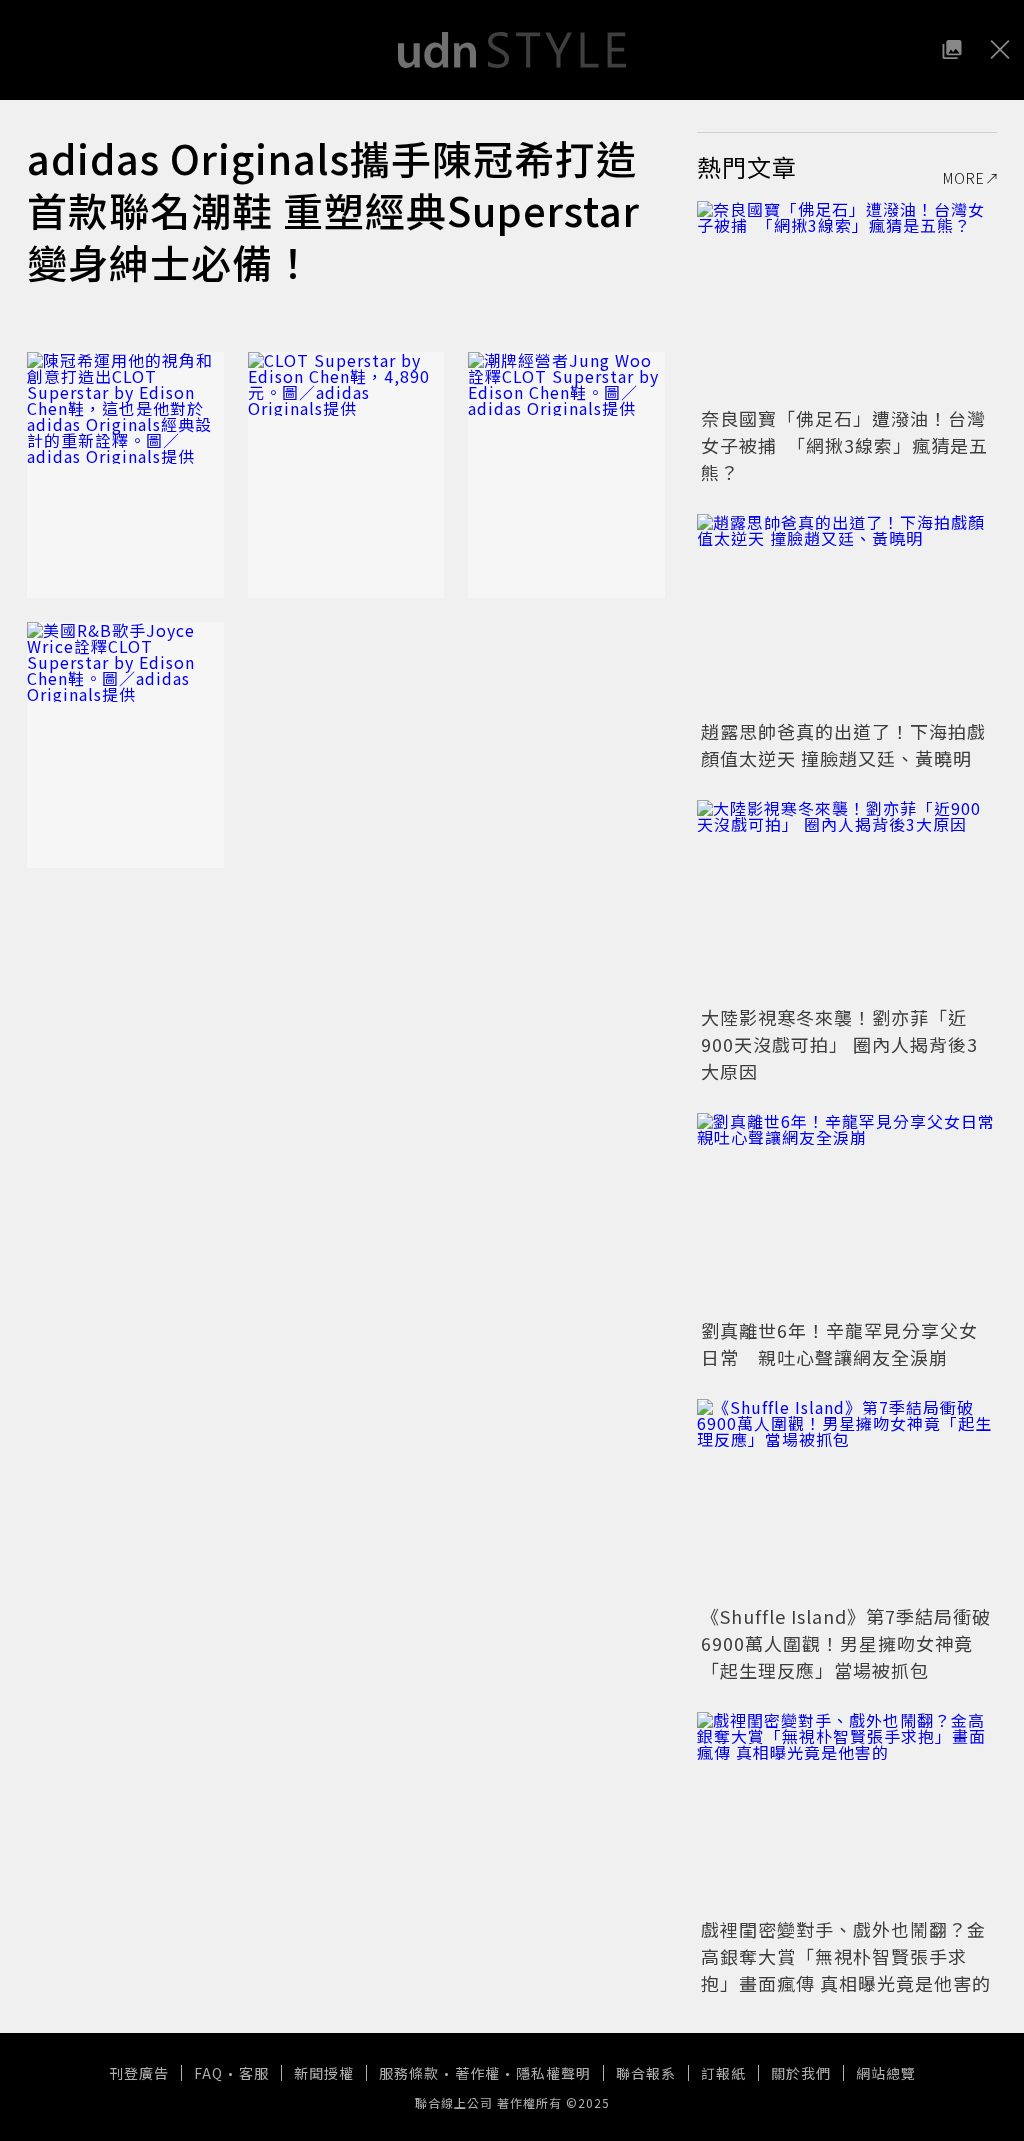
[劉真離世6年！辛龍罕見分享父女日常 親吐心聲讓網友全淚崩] (847, 1213)
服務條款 (409, 2073)
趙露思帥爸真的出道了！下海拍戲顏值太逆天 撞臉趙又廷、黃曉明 (843, 744)
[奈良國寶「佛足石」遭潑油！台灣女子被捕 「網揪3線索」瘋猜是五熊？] (847, 301)
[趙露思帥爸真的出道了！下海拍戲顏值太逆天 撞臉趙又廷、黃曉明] (847, 614)
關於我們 (801, 2073)
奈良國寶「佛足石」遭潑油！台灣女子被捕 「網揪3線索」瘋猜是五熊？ (844, 445)
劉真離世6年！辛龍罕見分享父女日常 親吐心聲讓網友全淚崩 (839, 1343)
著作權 (477, 2073)
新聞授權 (324, 2073)
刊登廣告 (139, 2073)
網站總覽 (886, 2073)
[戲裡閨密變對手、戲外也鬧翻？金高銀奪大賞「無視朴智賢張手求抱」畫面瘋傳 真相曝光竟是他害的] (847, 1812)
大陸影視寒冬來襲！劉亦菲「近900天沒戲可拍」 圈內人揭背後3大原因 (839, 1044)
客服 (254, 2073)
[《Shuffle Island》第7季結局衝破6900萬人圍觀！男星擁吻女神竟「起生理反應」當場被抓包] (847, 1499)
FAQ (208, 2073)
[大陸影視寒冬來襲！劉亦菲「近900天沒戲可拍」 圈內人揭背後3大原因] (847, 900)
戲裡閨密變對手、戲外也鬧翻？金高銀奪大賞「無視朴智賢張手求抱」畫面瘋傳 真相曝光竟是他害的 (846, 1956)
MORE (964, 178)
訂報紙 (723, 2073)
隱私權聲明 (553, 2073)
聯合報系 (646, 2073)
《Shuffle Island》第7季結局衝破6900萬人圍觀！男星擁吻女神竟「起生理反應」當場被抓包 (846, 1643)
